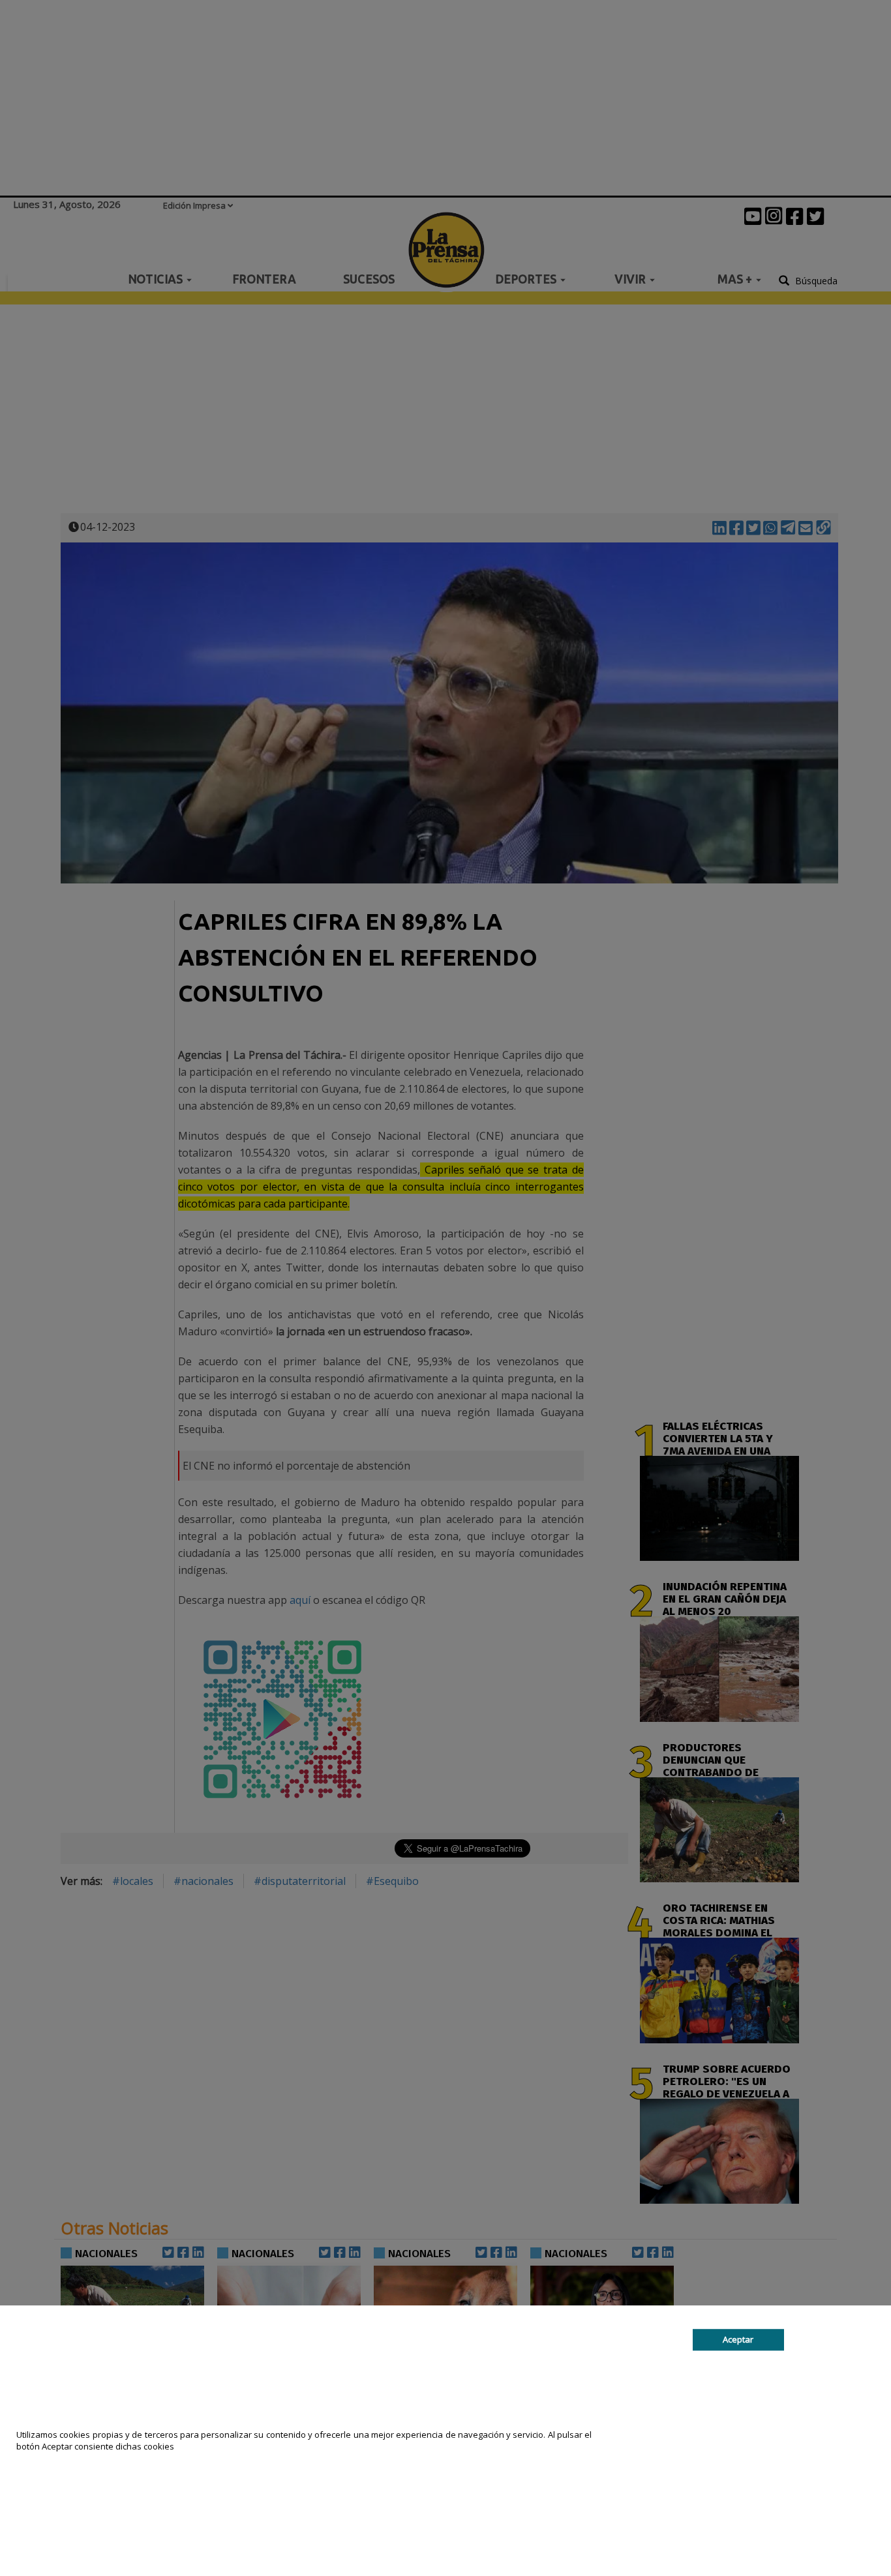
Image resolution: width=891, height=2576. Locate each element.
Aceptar (738, 2339)
